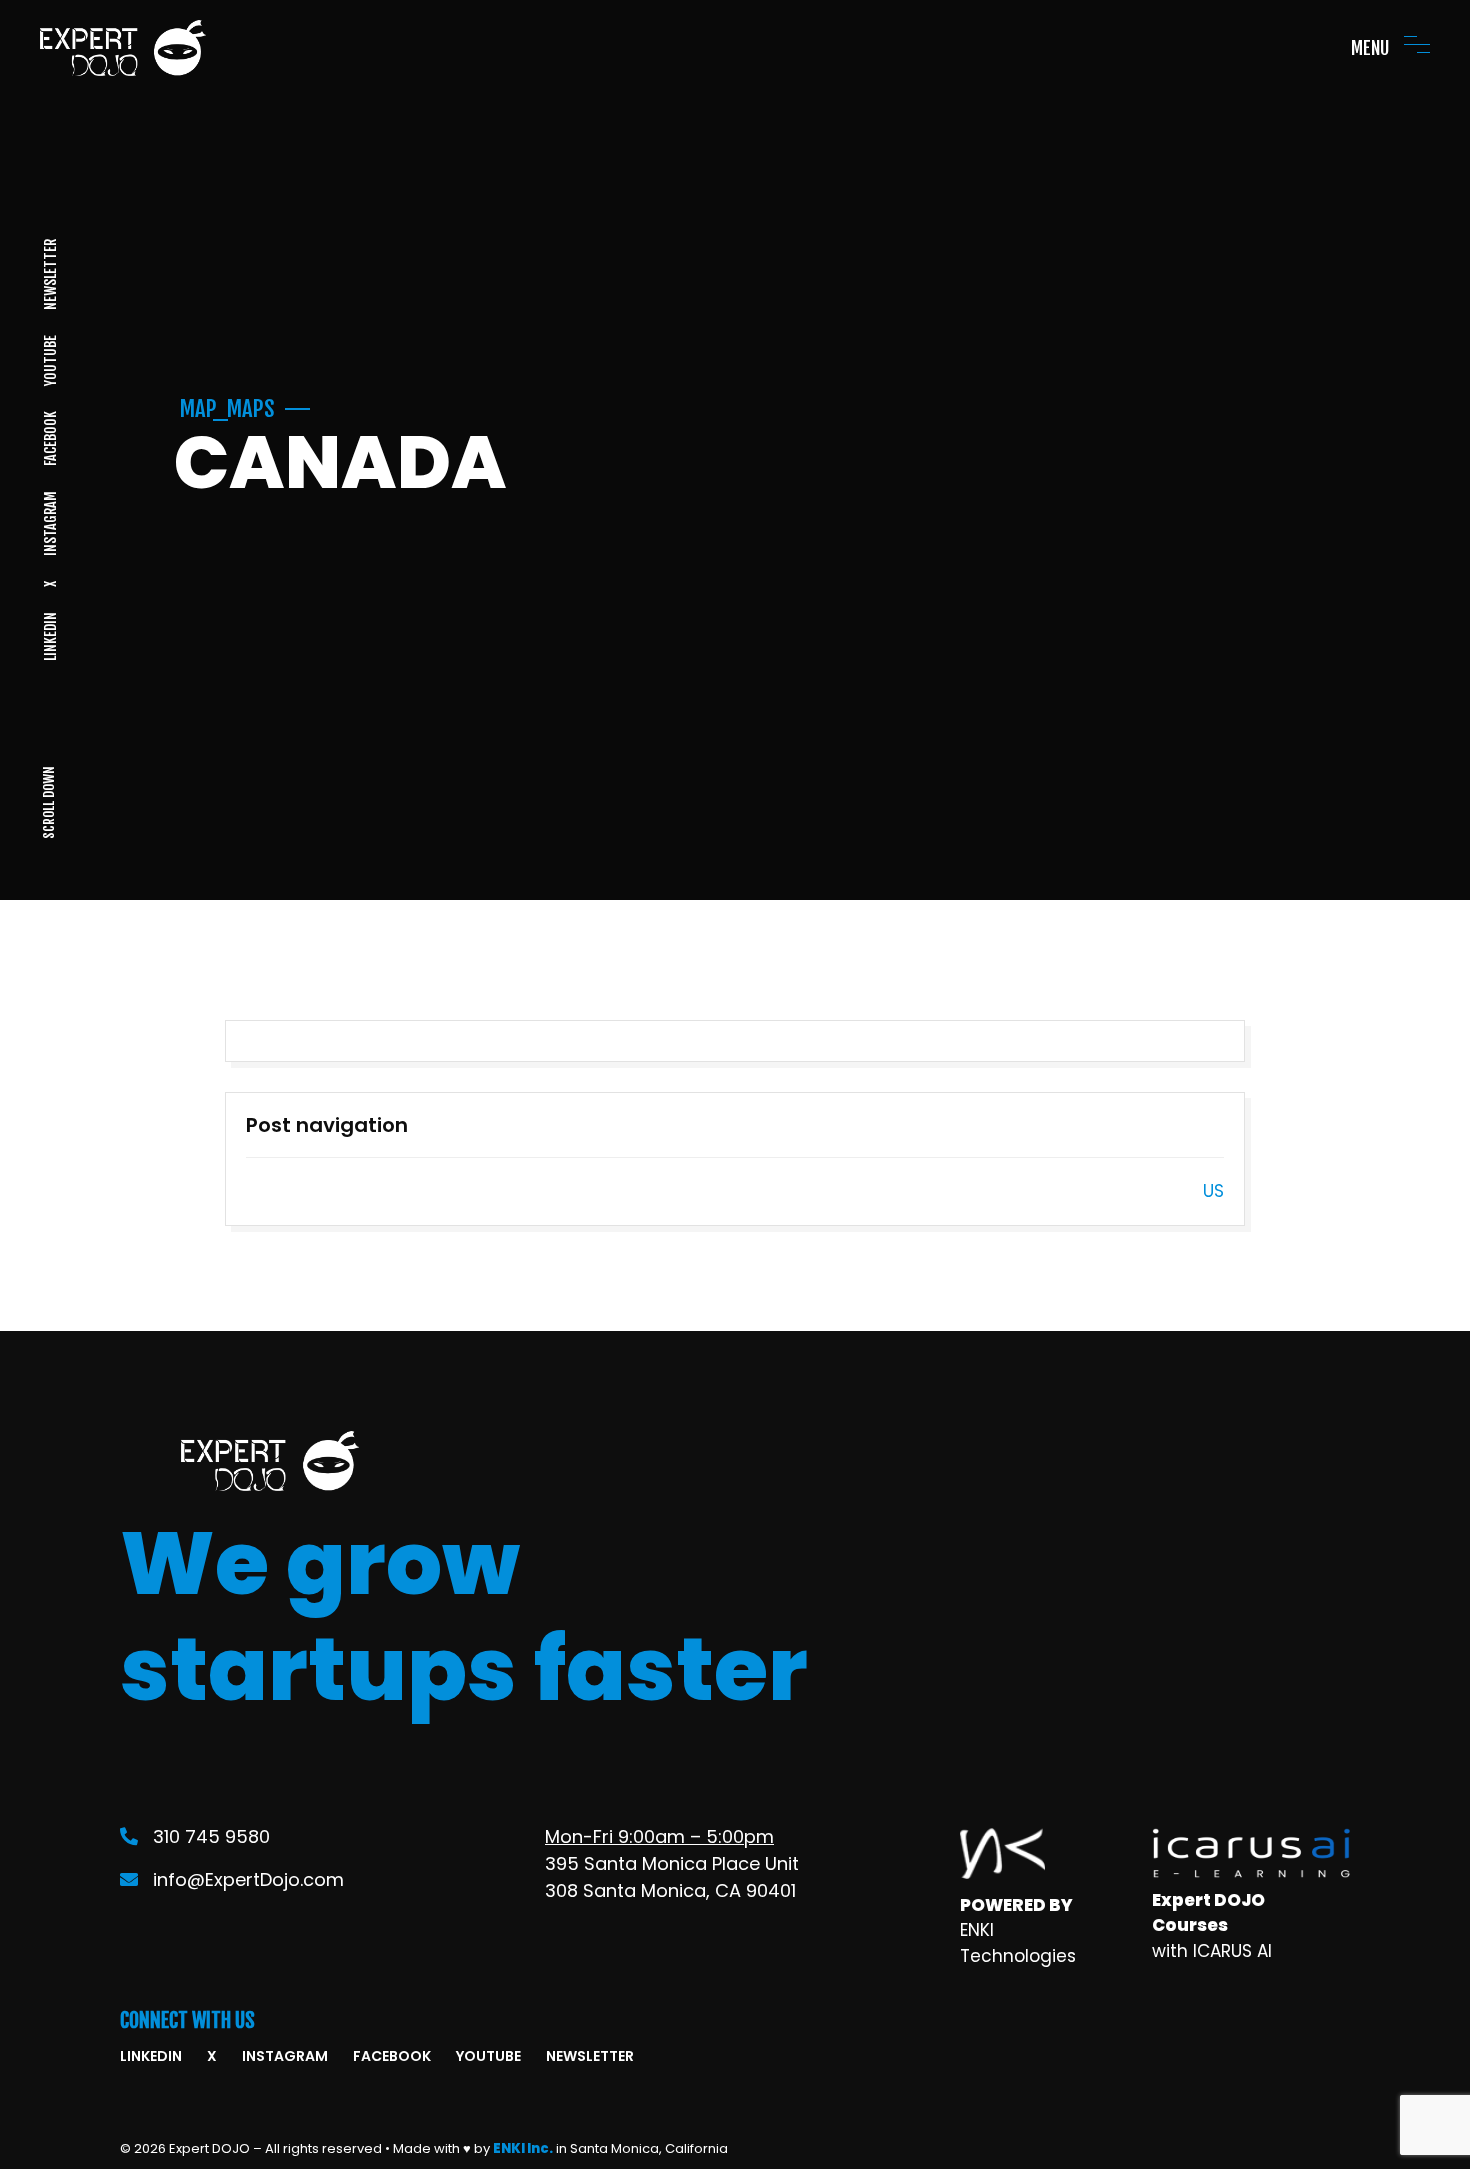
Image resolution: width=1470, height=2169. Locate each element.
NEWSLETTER (49, 274)
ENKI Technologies (1018, 1943)
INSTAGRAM (49, 523)
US (1213, 1191)
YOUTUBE (49, 360)
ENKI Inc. (523, 2148)
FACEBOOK (49, 438)
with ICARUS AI (1212, 1951)
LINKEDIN (49, 636)
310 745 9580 (211, 1836)
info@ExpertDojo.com (248, 1879)
